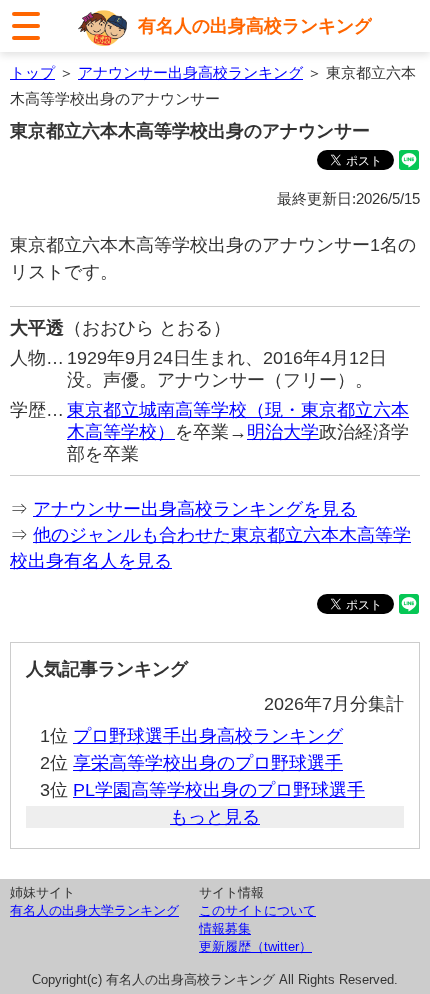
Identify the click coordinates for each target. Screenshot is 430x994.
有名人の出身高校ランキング (255, 26)
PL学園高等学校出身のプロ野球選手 (219, 790)
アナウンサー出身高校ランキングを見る (195, 509)
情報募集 (225, 928)
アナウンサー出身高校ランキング (190, 72)
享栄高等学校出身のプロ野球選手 (208, 763)
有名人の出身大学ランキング (94, 910)
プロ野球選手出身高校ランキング (208, 736)
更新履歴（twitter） (255, 946)
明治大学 (283, 432)
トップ (32, 72)
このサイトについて (257, 910)
